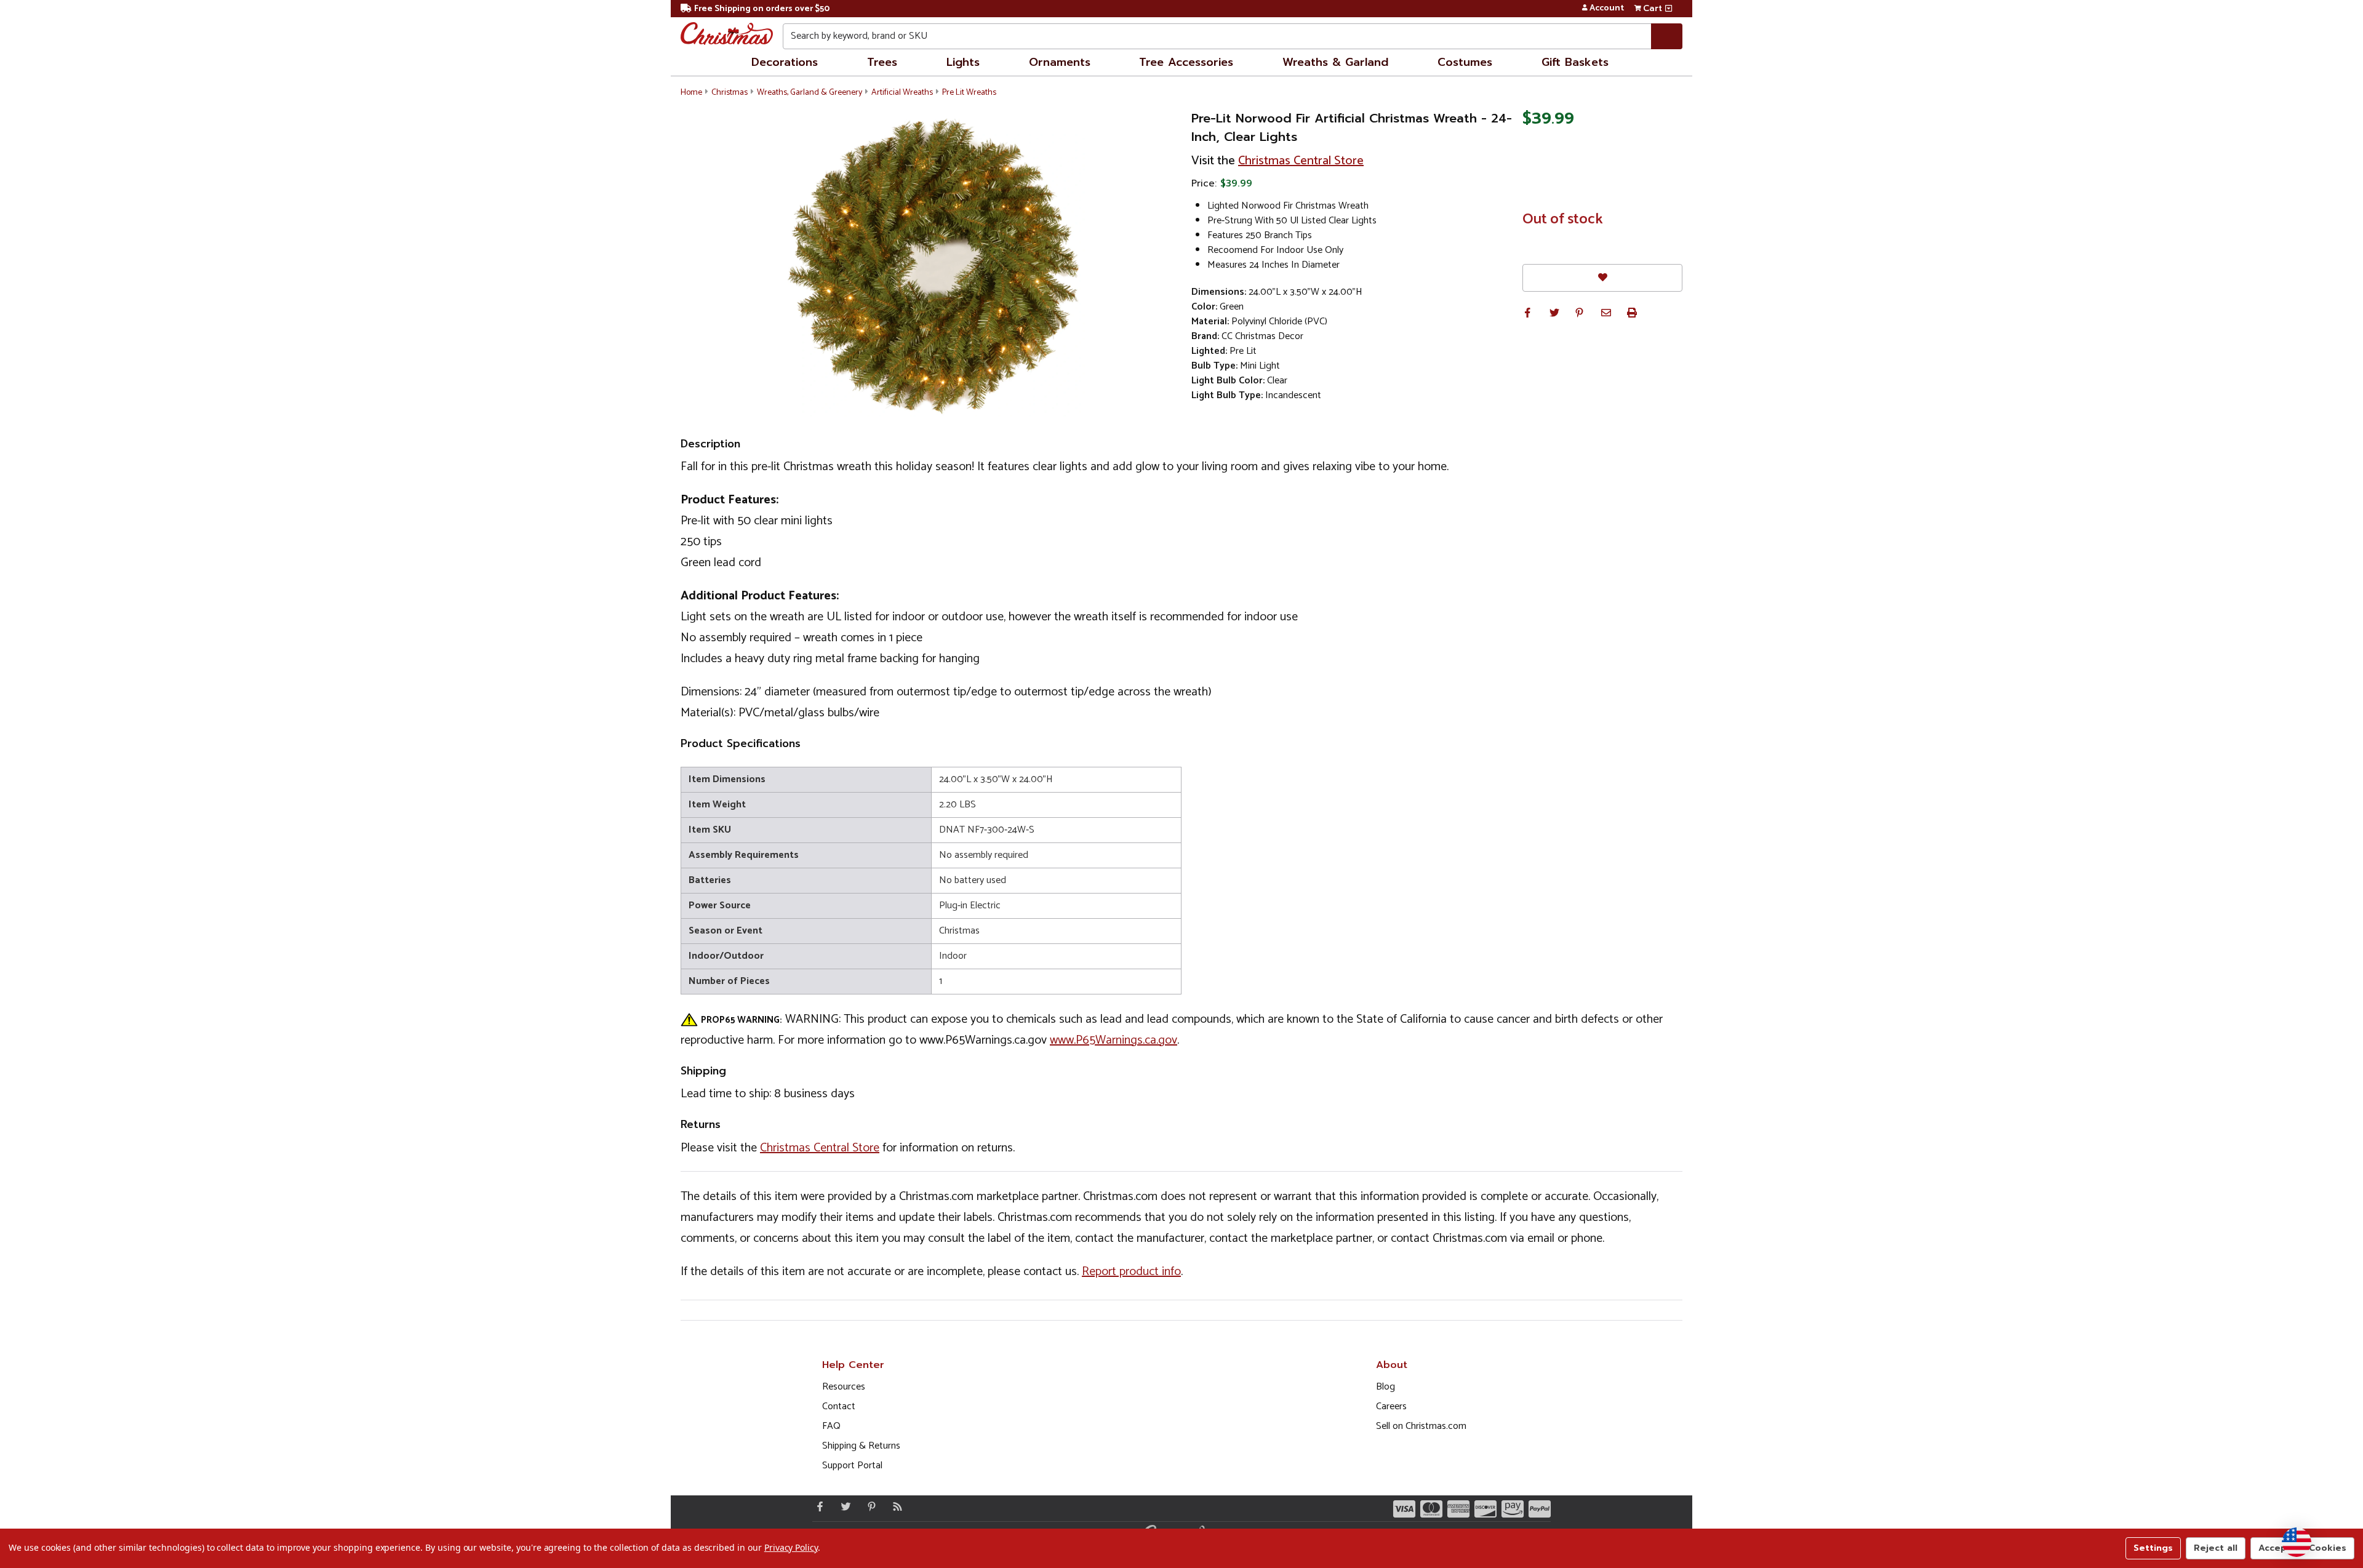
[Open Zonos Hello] (2297, 1542)
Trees (882, 62)
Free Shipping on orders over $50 (762, 9)
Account (1607, 9)
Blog (1385, 1387)
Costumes (1465, 62)
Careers (1391, 1406)
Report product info (1131, 1272)
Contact (839, 1406)
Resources (844, 1387)
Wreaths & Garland (1335, 62)
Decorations (785, 62)
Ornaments (1060, 62)
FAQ (831, 1426)
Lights (963, 62)
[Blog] (895, 1506)
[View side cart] (1669, 9)
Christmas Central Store (1301, 161)
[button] (1527, 313)
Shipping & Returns (861, 1446)
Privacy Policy (791, 1547)
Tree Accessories (1186, 62)
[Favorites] (1602, 278)
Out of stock (1563, 220)
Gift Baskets (1575, 62)
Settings (2153, 1548)
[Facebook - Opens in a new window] (817, 1506)
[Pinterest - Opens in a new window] (869, 1506)
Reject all (2216, 1548)
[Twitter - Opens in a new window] (843, 1506)
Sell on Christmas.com (1421, 1426)
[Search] (1667, 36)
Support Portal (852, 1466)
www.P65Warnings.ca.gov (1114, 1040)
